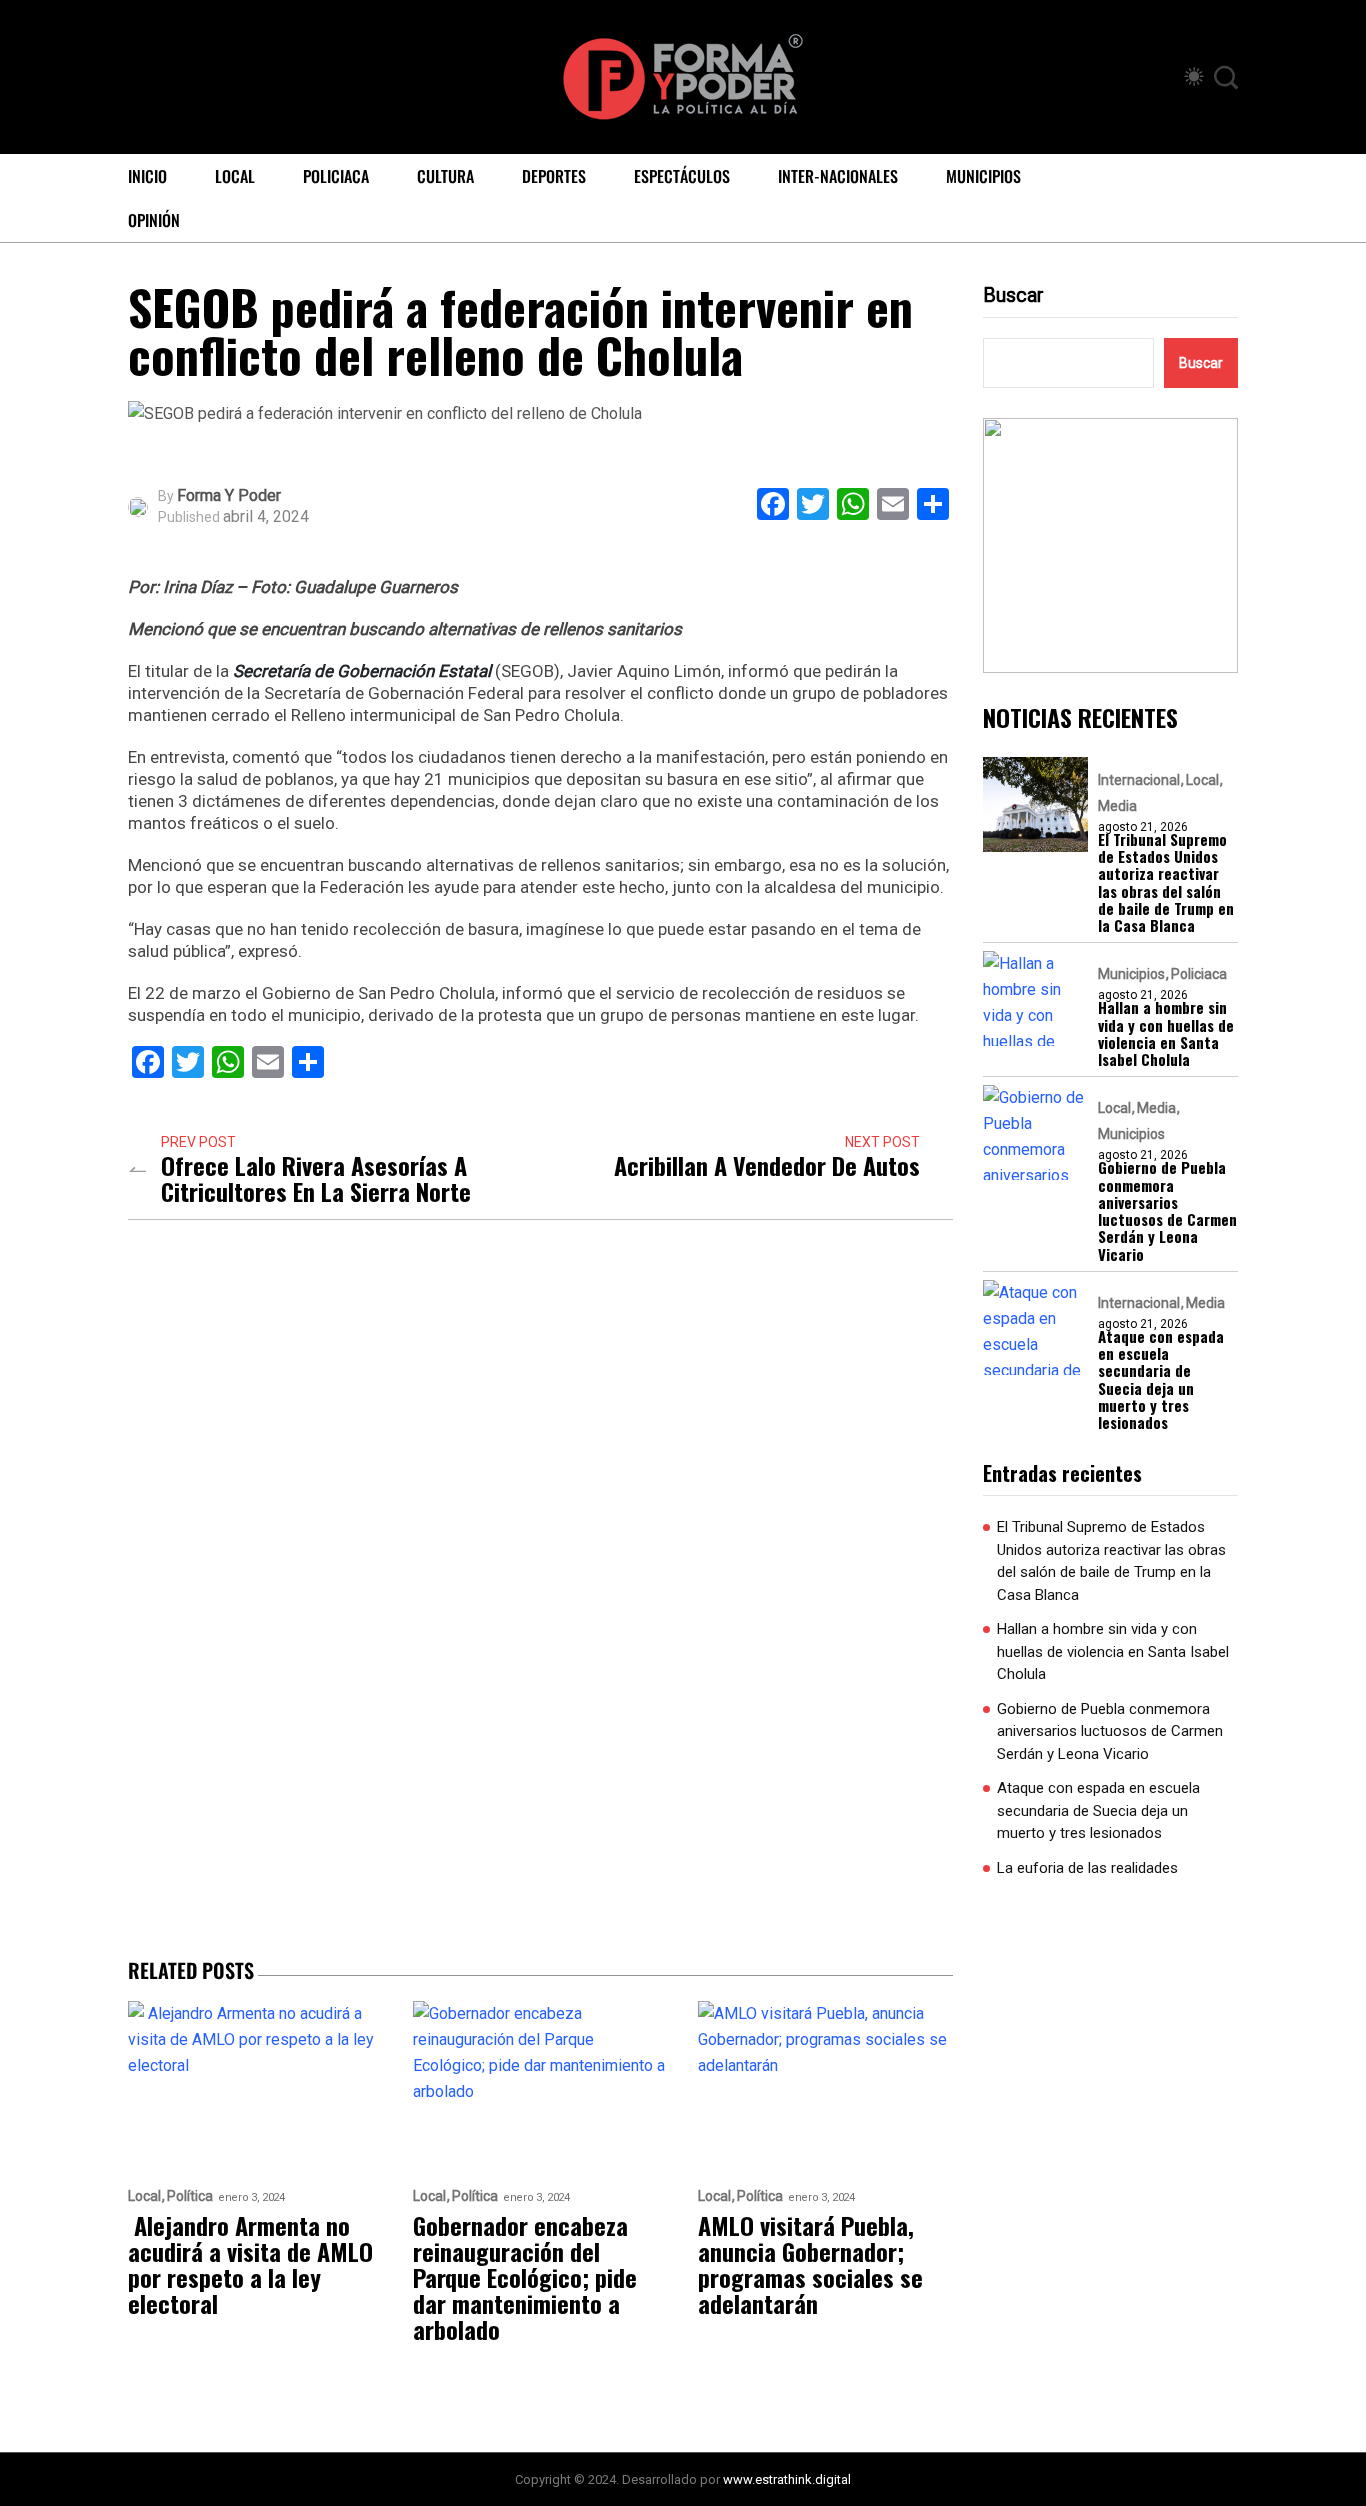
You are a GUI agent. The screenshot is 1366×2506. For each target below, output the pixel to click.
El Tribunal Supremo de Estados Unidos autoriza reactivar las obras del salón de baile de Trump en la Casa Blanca (1166, 883)
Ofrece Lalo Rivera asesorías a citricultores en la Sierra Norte (316, 1178)
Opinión (154, 220)
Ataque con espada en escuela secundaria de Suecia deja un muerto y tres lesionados (1161, 1380)
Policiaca (336, 176)
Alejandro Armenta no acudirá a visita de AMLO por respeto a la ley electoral (250, 2264)
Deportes (554, 176)
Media (1117, 806)
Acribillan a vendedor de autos (767, 1165)
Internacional (1139, 780)
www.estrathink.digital (787, 2479)
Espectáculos (682, 176)
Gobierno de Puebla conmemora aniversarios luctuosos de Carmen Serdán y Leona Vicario (1167, 1211)
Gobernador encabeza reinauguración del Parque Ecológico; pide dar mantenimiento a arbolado (525, 2277)
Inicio (147, 176)
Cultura (445, 176)
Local (235, 176)
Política (190, 2196)
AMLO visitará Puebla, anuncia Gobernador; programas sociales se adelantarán (810, 2264)
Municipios (983, 176)
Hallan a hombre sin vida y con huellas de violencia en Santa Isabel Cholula (1166, 1033)
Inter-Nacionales (838, 176)
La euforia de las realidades (1087, 1868)
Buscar (1013, 295)
